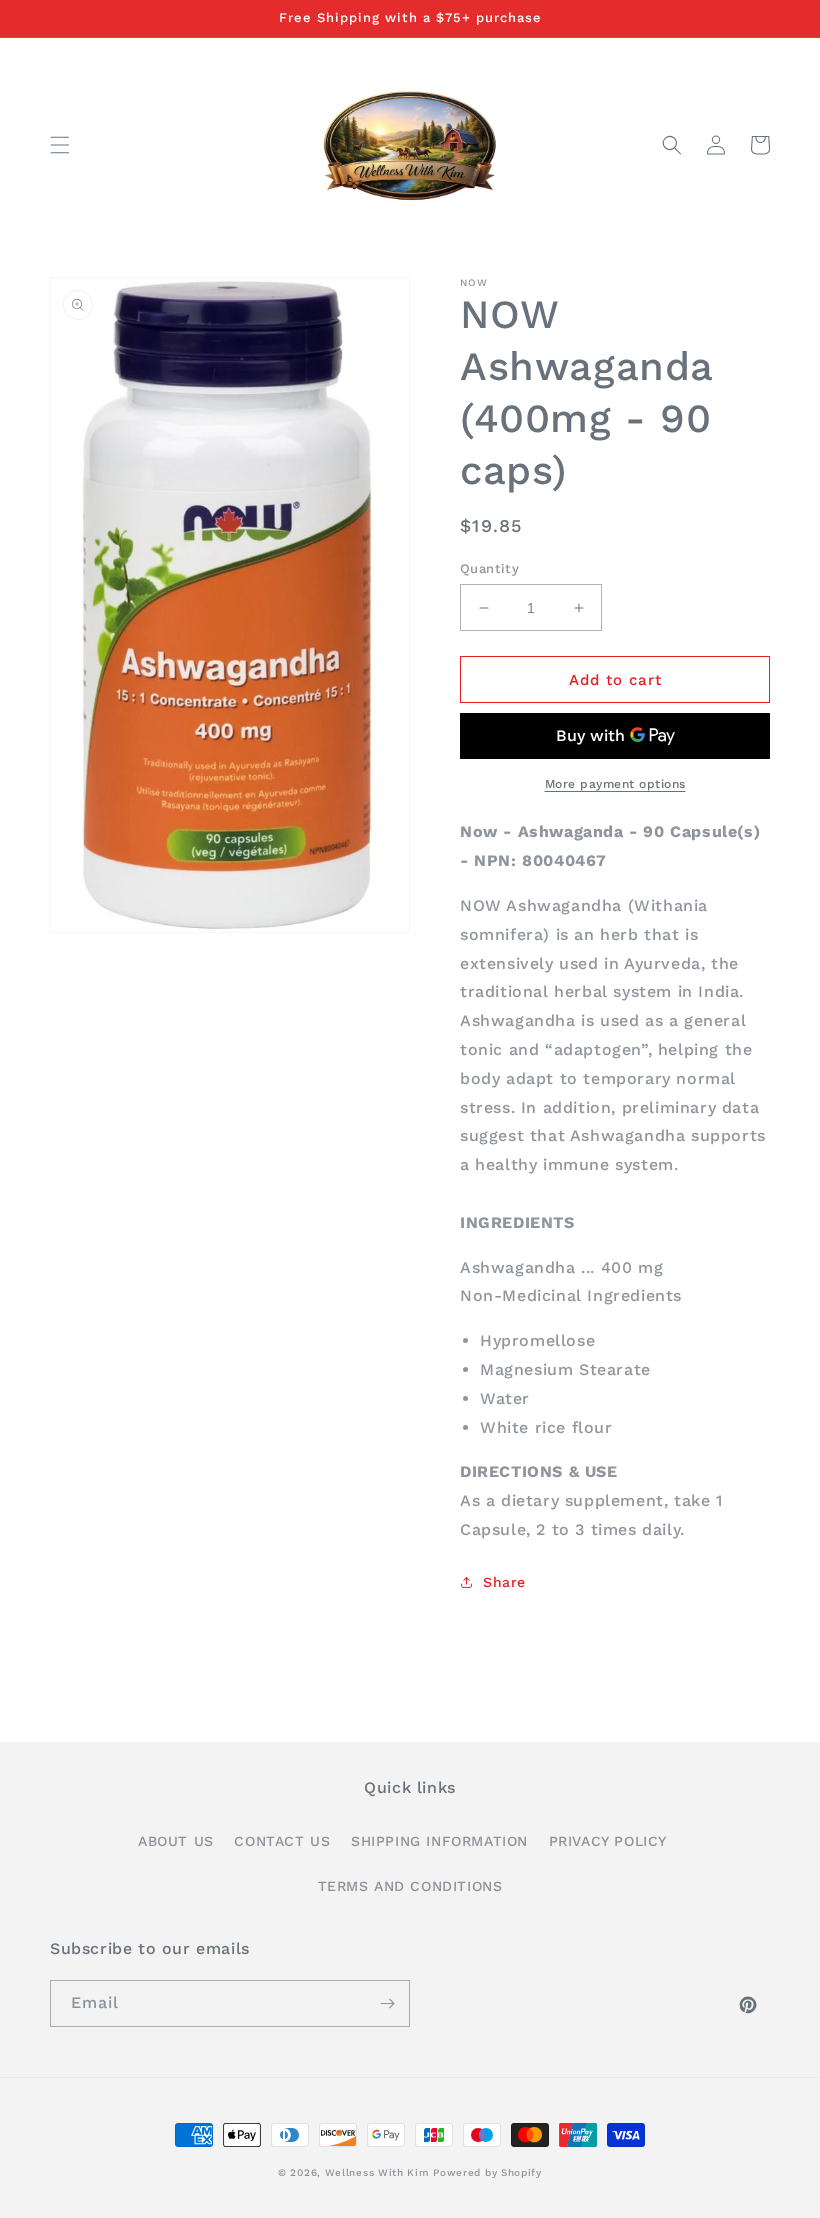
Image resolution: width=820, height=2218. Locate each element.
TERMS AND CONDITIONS (410, 1886)
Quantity (489, 568)
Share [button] (504, 1582)
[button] (60, 145)
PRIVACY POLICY (608, 1841)
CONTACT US (282, 1841)
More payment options (615, 784)
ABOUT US (176, 1841)
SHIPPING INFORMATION (439, 1841)
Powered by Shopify (487, 2172)
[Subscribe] (387, 2003)
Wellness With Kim (377, 2172)
